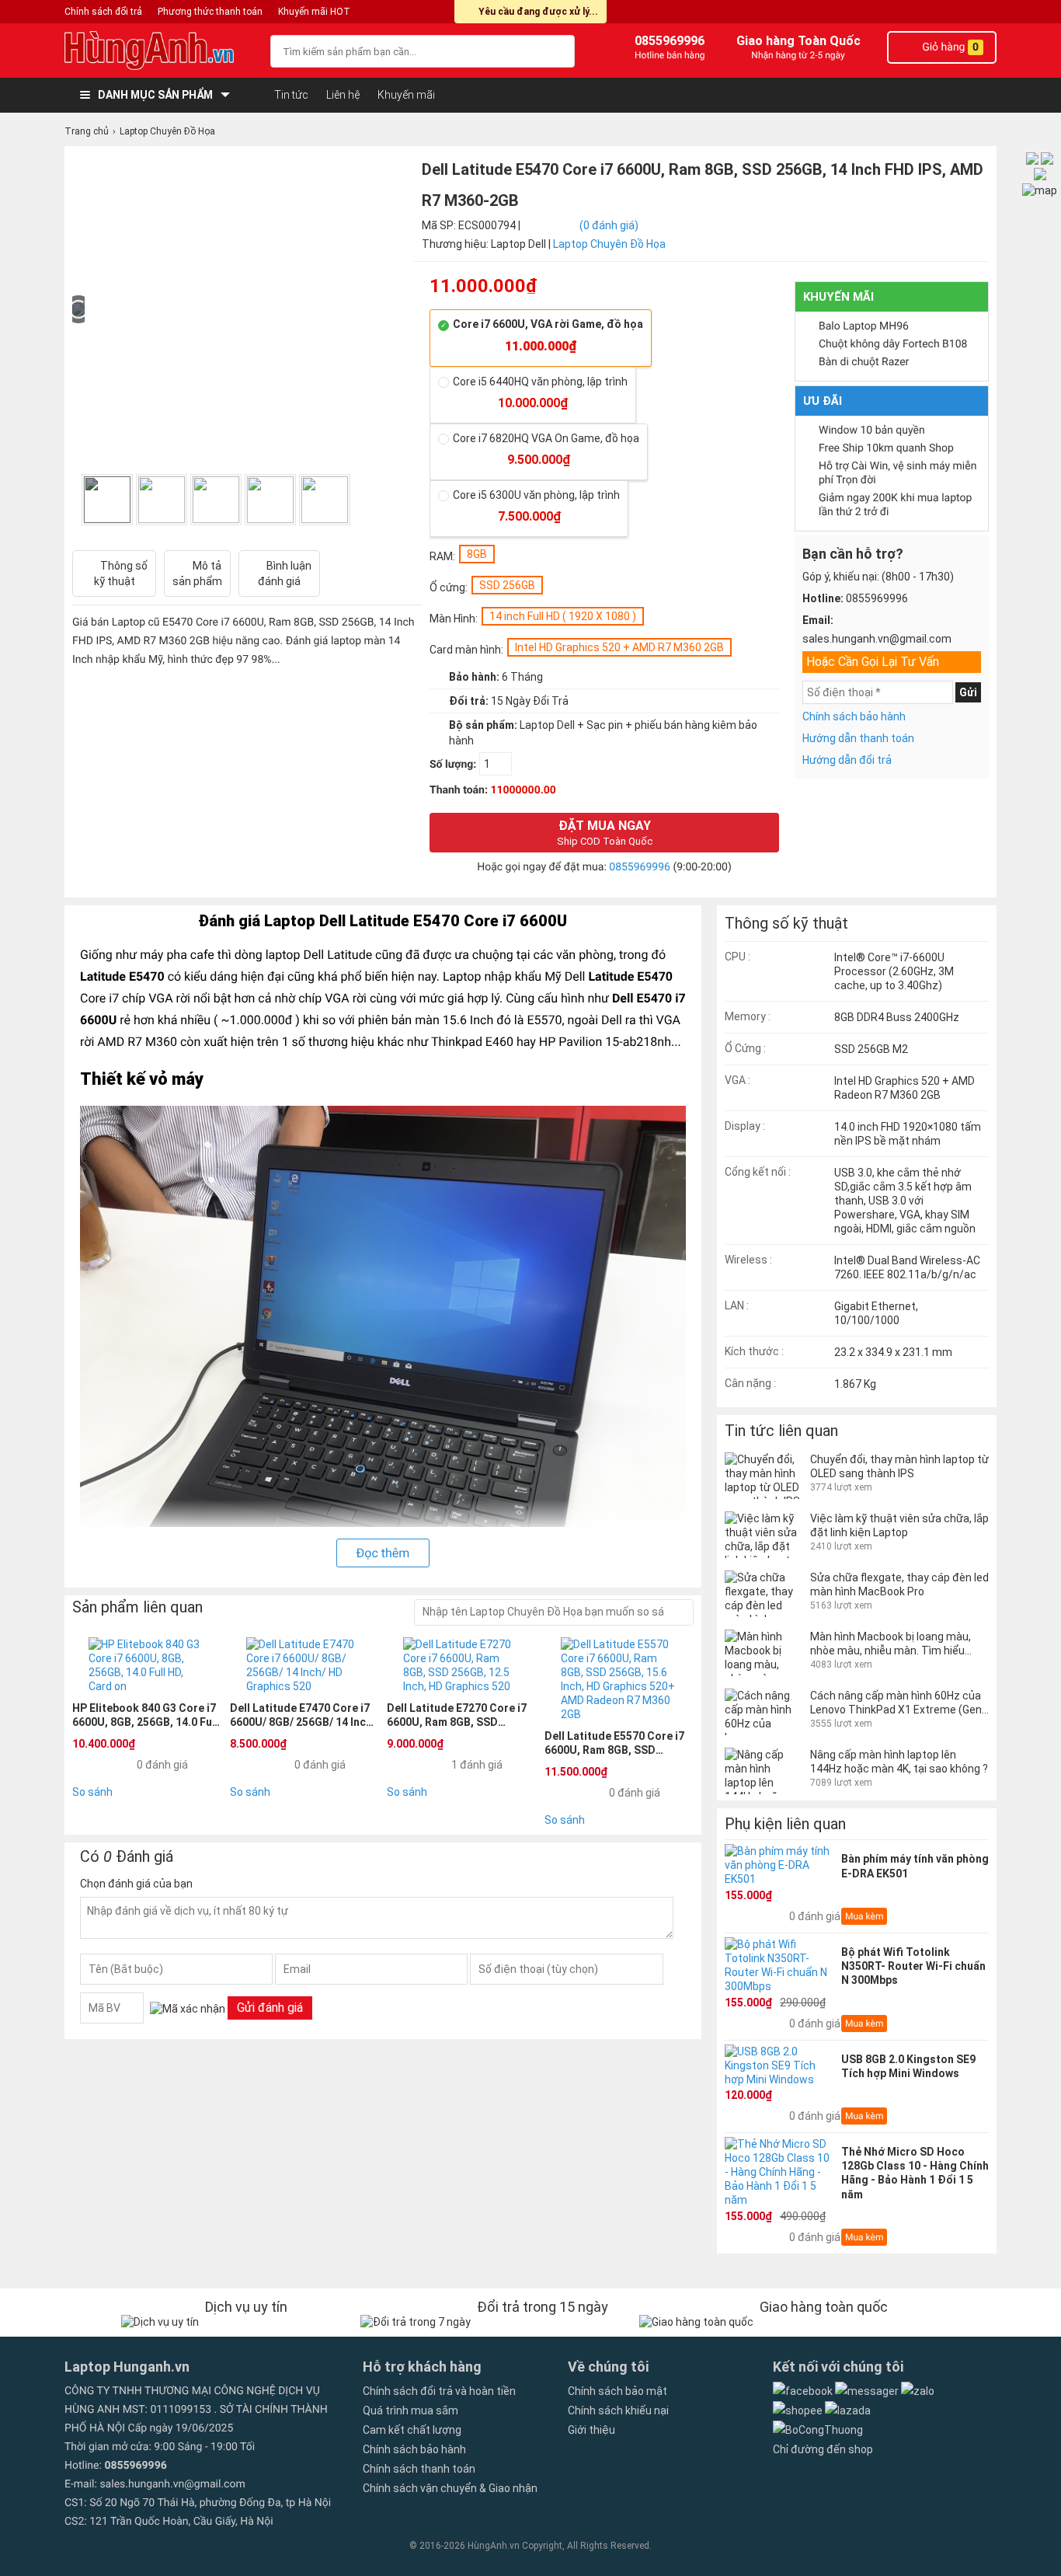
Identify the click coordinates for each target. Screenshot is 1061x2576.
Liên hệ (343, 95)
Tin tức (291, 95)
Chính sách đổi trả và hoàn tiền (439, 2391)
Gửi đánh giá (270, 2008)
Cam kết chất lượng (412, 2430)
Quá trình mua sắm (410, 2410)
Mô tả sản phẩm (197, 573)
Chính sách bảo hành (854, 716)
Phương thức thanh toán (210, 12)
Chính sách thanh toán (419, 2469)
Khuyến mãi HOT (314, 12)
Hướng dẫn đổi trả (847, 760)
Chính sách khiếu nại (618, 2410)
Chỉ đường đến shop (823, 2449)
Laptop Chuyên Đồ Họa (609, 244)
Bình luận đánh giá (285, 573)
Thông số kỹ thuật (121, 573)
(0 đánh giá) (609, 225)
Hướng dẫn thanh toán (858, 738)
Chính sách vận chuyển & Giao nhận (450, 2488)
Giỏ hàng (949, 47)
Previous (77, 500)
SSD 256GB (507, 585)
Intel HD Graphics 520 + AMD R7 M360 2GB (619, 647)
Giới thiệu (591, 2430)
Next (388, 500)
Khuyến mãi (406, 95)
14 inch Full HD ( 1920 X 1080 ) (563, 616)
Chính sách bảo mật (617, 2391)
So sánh (92, 1792)
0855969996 (640, 867)
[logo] (160, 51)
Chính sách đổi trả (103, 12)
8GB (477, 554)
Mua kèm (864, 1916)
